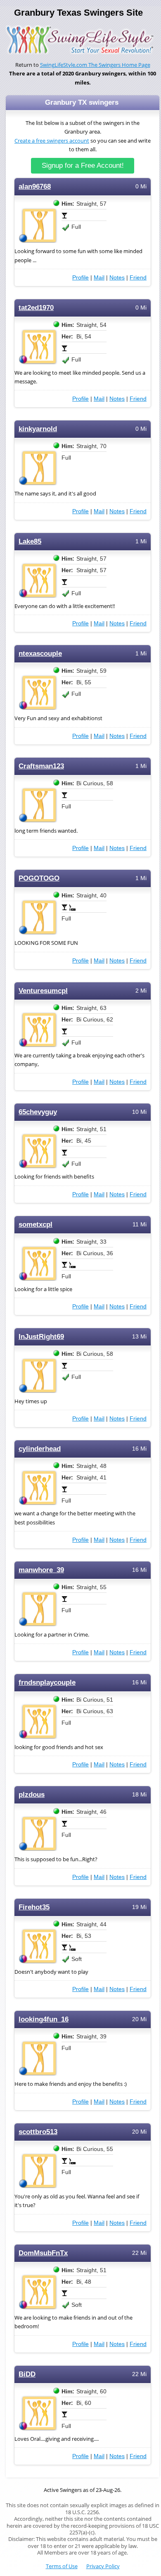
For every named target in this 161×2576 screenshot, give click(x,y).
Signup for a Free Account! (83, 166)
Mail (99, 277)
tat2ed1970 (36, 308)
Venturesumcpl (43, 991)
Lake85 (30, 541)
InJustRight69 (41, 1337)
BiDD (27, 2374)
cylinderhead (40, 1449)
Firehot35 (34, 1907)
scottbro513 (38, 2132)
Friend (138, 277)
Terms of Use (62, 2566)
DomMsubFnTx (43, 2253)
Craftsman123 (41, 766)
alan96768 (35, 187)
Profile (80, 277)
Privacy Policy (103, 2566)
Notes (117, 277)
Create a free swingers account (52, 141)
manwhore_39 (41, 1570)
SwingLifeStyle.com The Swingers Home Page (95, 65)
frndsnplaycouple (47, 1683)
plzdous (32, 1795)
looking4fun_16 (44, 2019)
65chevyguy (38, 1112)
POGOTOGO (39, 878)
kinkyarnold (38, 429)
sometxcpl (36, 1225)
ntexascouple (40, 654)
